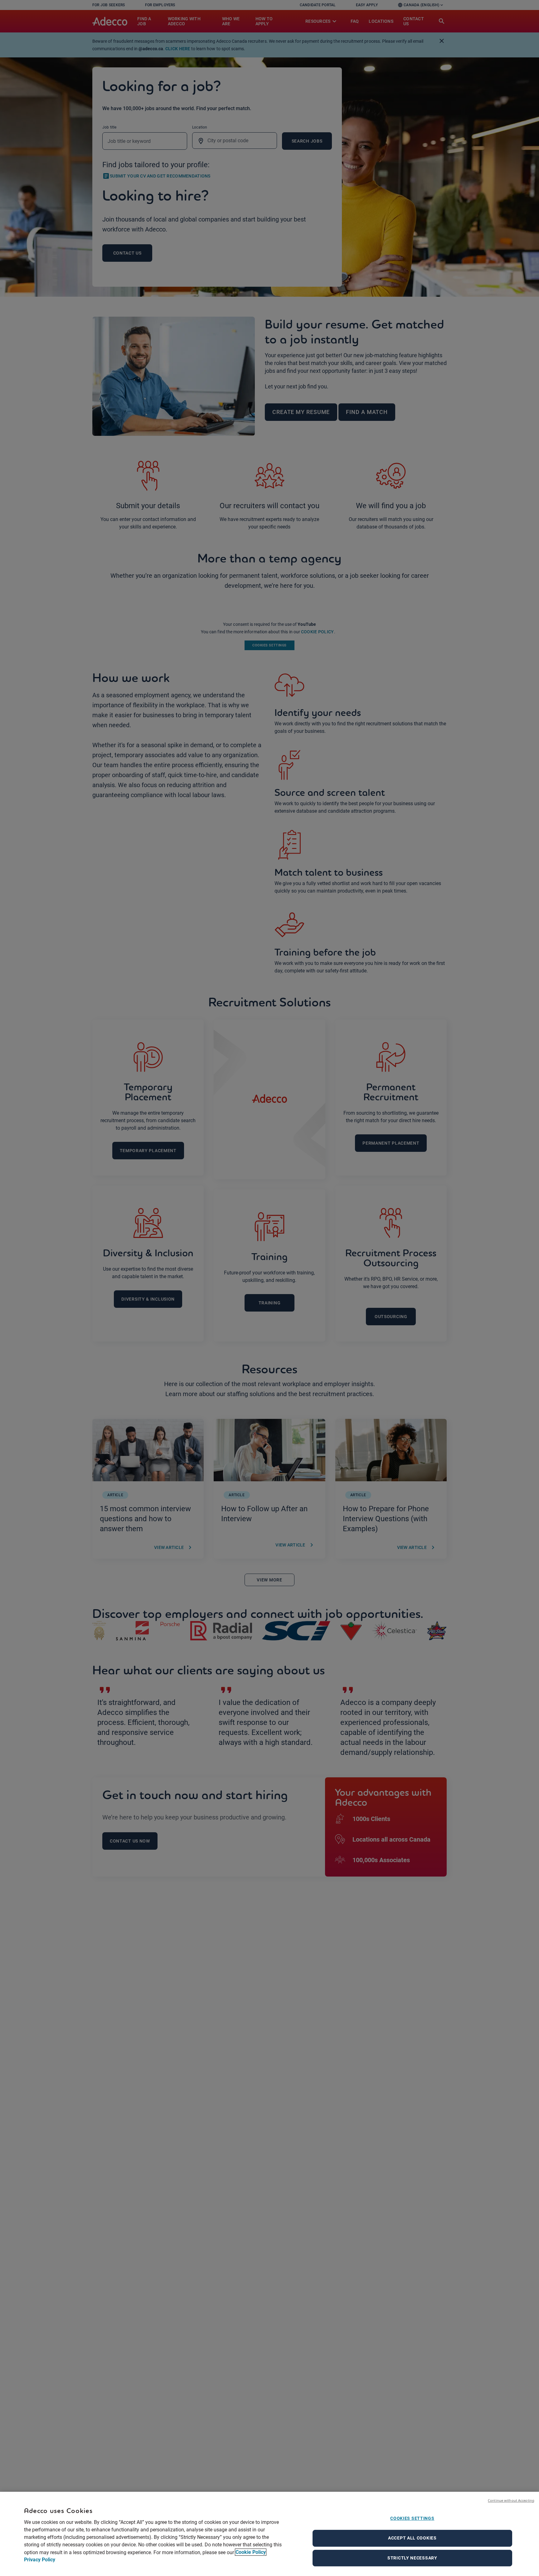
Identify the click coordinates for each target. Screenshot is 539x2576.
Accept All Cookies (412, 2538)
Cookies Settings (412, 2518)
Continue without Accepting (511, 2500)
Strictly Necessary (412, 2558)
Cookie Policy (251, 2552)
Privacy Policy (40, 2560)
